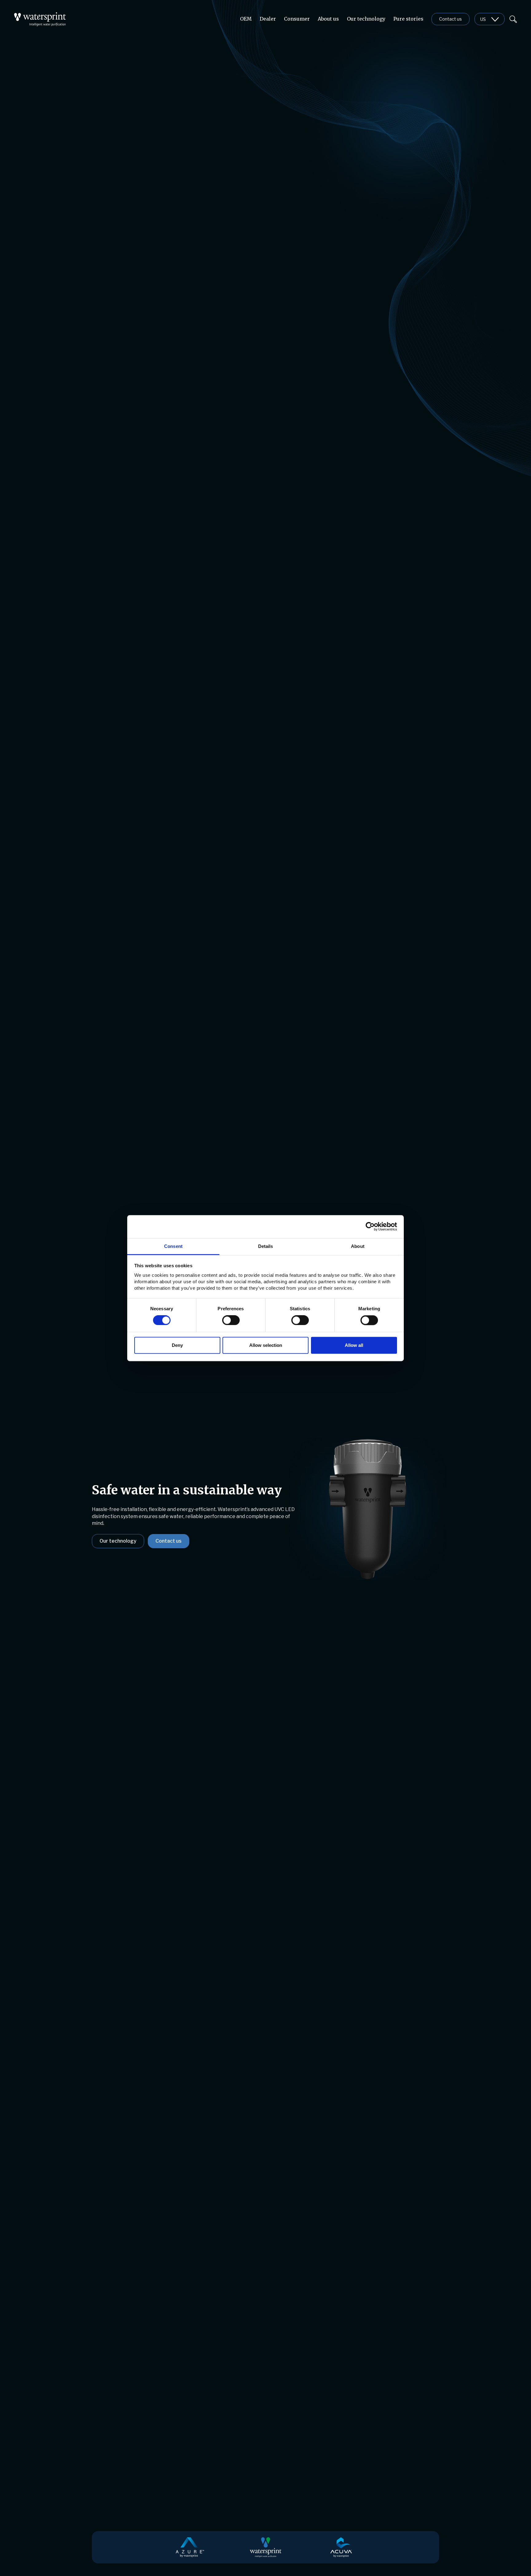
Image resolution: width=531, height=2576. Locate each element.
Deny (177, 1345)
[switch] (231, 1320)
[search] (513, 19)
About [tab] (358, 1246)
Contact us (450, 19)
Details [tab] (266, 1246)
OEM (246, 19)
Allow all (354, 1345)
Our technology (366, 19)
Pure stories (408, 19)
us (483, 19)
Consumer (297, 19)
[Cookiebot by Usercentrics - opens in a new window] (370, 1226)
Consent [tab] (173, 1246)
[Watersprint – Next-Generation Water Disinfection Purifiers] (40, 16)
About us (328, 19)
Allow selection (266, 1345)
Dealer (268, 19)
